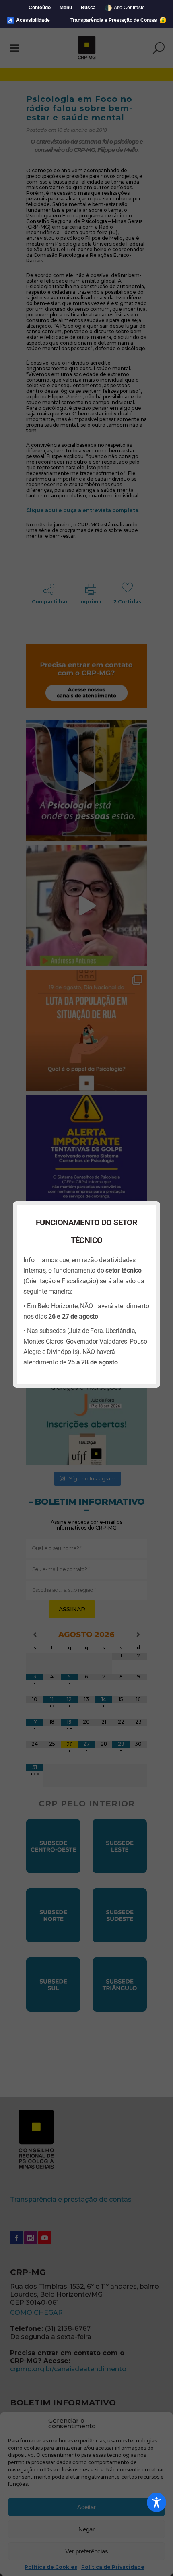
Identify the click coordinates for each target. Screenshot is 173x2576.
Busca (88, 8)
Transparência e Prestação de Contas (114, 20)
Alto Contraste (125, 8)
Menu (66, 8)
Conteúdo (40, 8)
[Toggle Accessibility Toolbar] (157, 2502)
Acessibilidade (28, 20)
